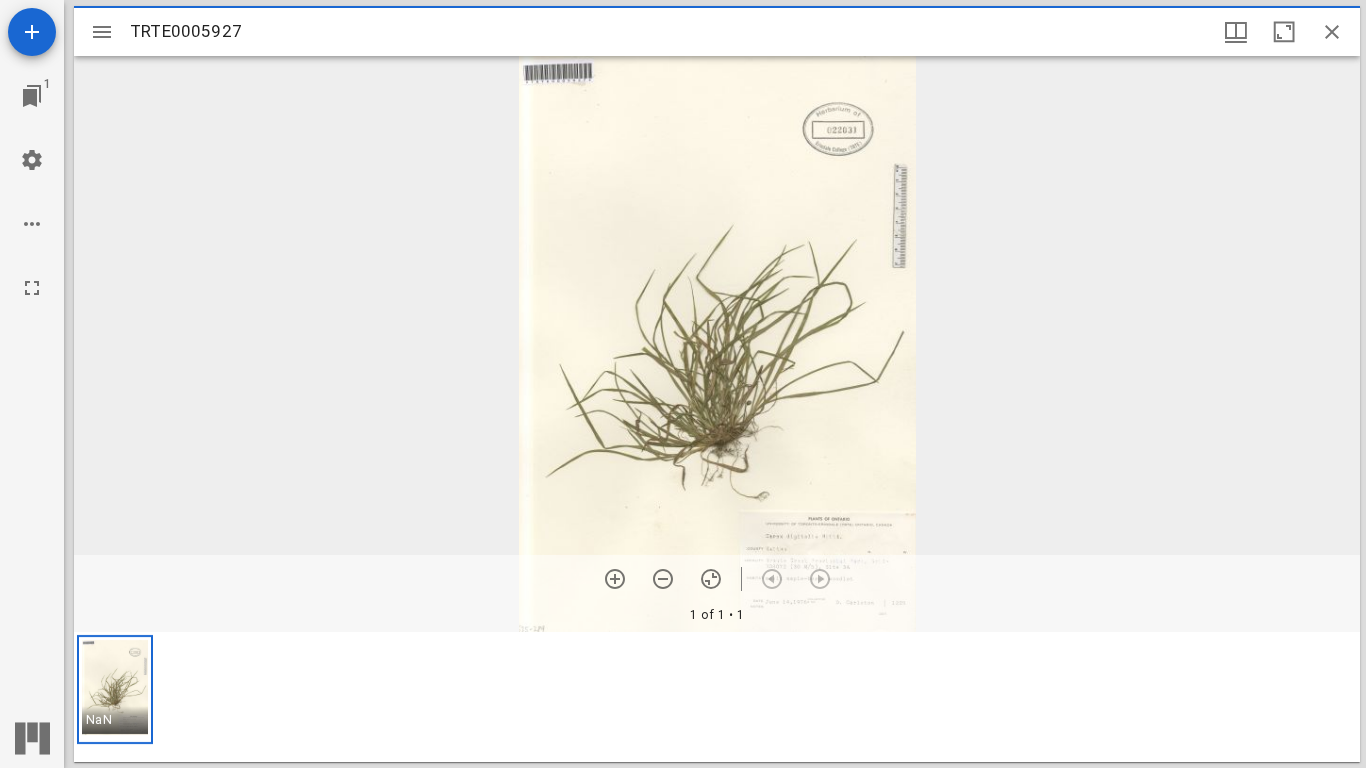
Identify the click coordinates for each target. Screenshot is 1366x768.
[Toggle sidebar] (102, 32)
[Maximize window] (1284, 32)
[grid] (717, 697)
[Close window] (1332, 32)
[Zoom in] (615, 579)
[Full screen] (32, 288)
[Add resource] (32, 32)
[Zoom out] (663, 579)
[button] (115, 689)
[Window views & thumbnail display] (1236, 32)
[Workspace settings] (32, 160)
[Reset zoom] (711, 579)
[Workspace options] (32, 224)
